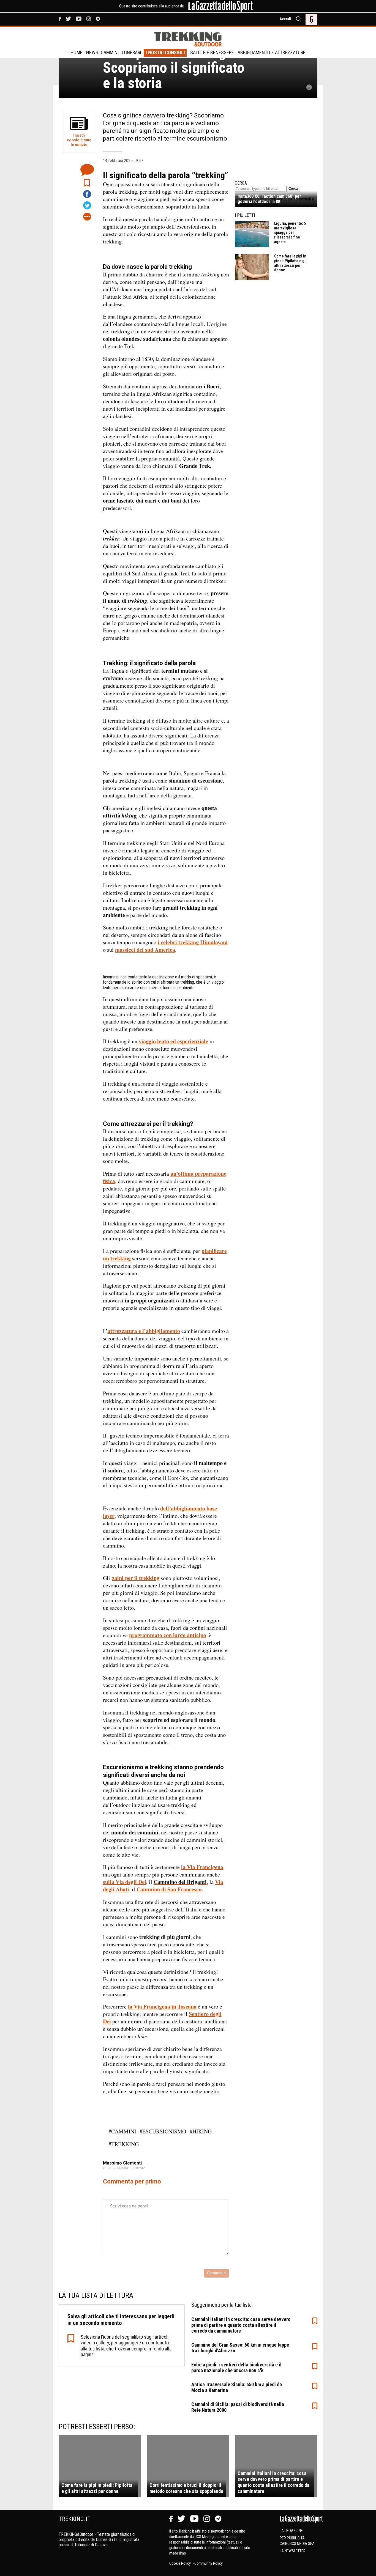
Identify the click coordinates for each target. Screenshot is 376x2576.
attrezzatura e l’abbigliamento (144, 1331)
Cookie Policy (180, 2563)
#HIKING (201, 2131)
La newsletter (293, 2551)
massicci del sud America (145, 950)
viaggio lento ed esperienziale (173, 1041)
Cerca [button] (293, 189)
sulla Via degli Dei (125, 1882)
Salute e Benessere (212, 52)
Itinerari (132, 52)
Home (77, 52)
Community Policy (209, 2563)
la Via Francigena (202, 1867)
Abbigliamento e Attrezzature (272, 52)
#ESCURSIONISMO (163, 2131)
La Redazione (291, 2531)
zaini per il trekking (136, 1578)
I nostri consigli (165, 52)
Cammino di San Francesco (169, 1889)
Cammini (110, 52)
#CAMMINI (122, 2131)
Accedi (285, 19)
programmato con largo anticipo (168, 1635)
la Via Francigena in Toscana (162, 2006)
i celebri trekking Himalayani (193, 942)
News (92, 52)
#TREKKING (124, 2144)
